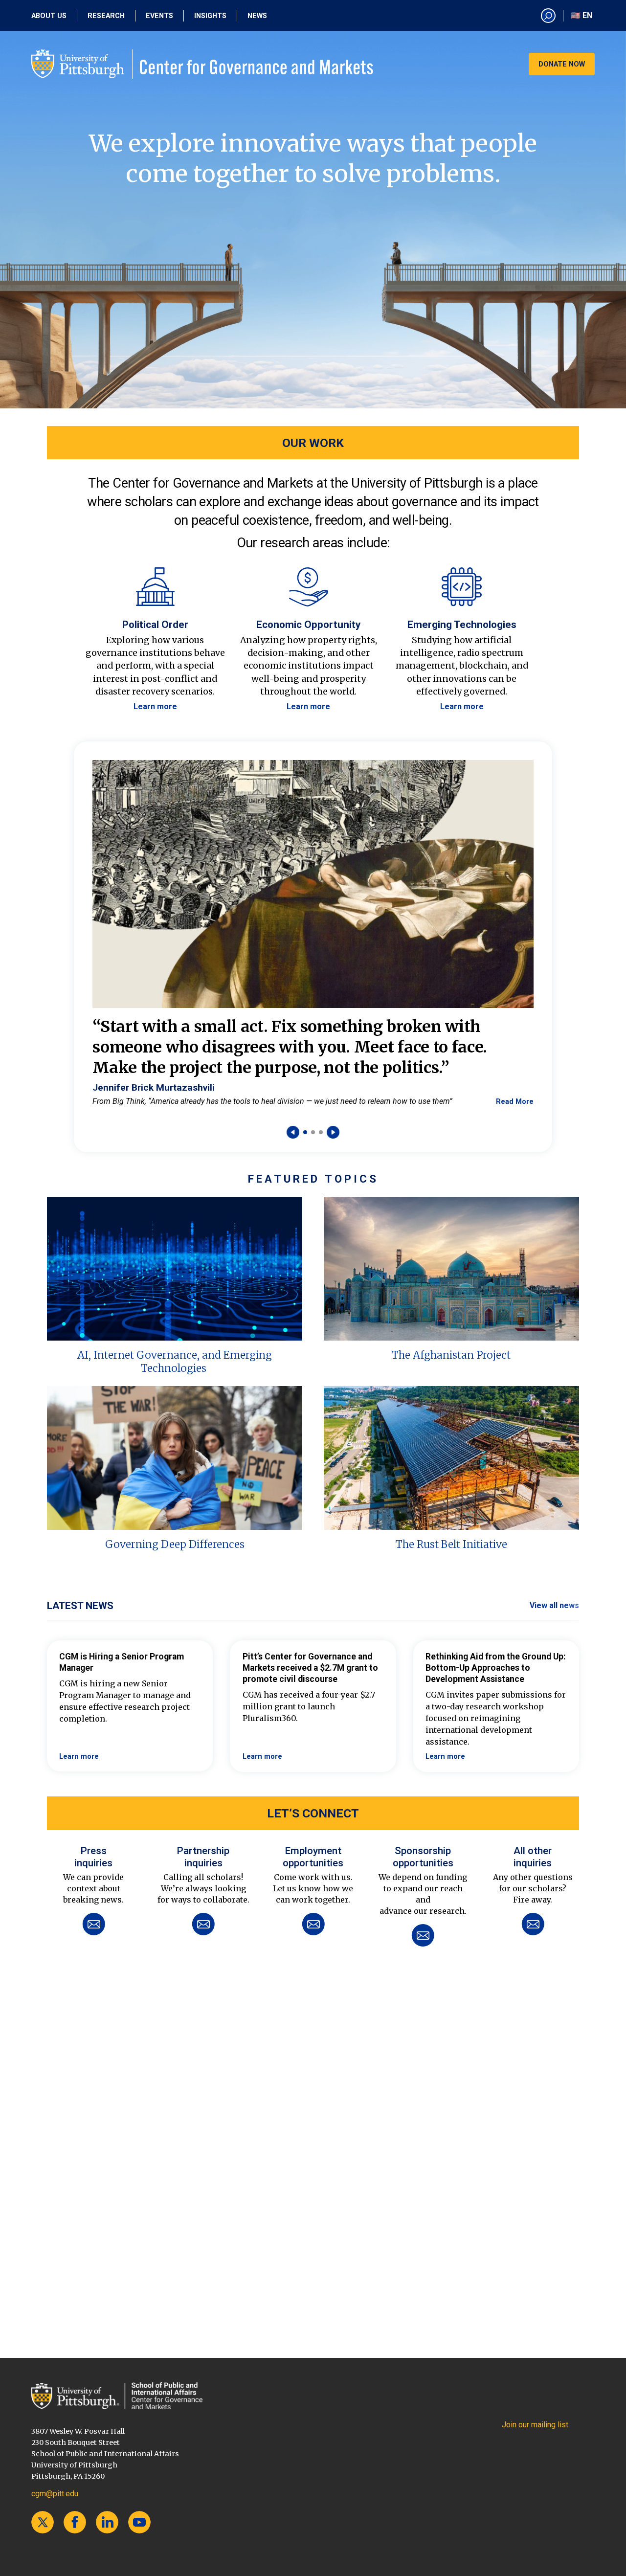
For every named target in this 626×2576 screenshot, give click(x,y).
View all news (554, 1605)
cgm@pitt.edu (55, 2494)
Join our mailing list (535, 2425)
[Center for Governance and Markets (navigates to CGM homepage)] (117, 2396)
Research (106, 16)
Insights (210, 16)
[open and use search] (548, 16)
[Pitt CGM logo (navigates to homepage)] (202, 64)
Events (159, 16)
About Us (49, 16)
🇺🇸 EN (581, 15)
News (257, 16)
